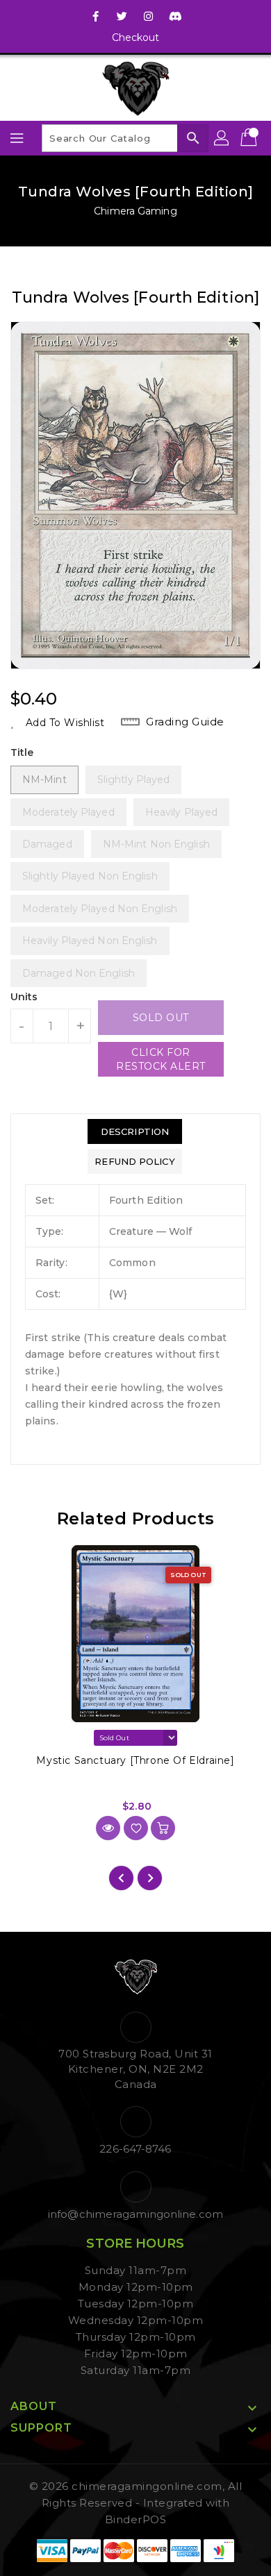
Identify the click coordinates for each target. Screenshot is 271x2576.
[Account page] (222, 138)
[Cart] (250, 138)
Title (22, 752)
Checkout (136, 37)
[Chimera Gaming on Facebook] (96, 16)
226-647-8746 (135, 2149)
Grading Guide (185, 722)
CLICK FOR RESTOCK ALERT (161, 1059)
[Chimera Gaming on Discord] (175, 16)
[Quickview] (108, 1828)
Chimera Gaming (135, 211)
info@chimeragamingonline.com (135, 2214)
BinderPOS (136, 2519)
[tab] (134, 1131)
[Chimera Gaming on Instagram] (149, 16)
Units (24, 997)
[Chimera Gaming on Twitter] (122, 16)
